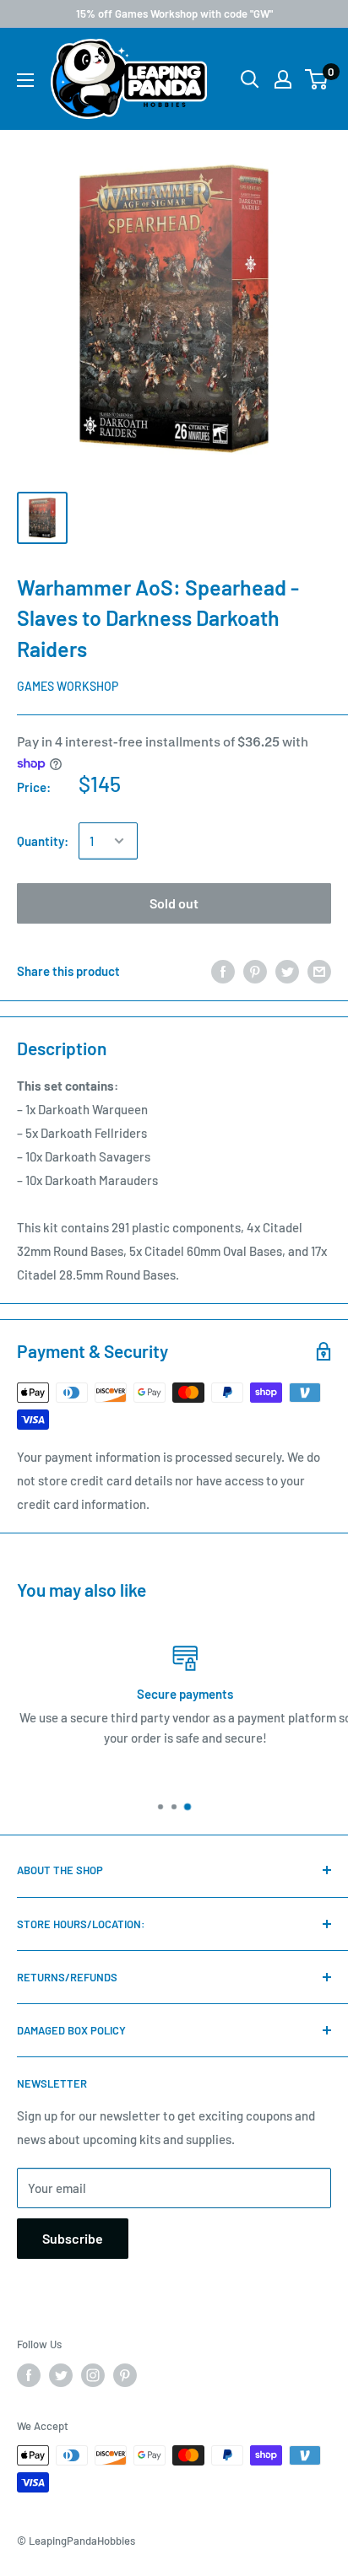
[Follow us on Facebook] (29, 2375)
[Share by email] (319, 970)
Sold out (174, 903)
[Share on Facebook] (223, 970)
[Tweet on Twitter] (287, 970)
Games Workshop (68, 686)
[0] (317, 79)
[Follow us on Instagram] (93, 2375)
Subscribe (73, 2238)
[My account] (283, 79)
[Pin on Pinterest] (255, 970)
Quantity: (43, 841)
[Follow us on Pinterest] (125, 2375)
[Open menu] (25, 80)
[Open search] (250, 79)
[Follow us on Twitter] (61, 2375)
